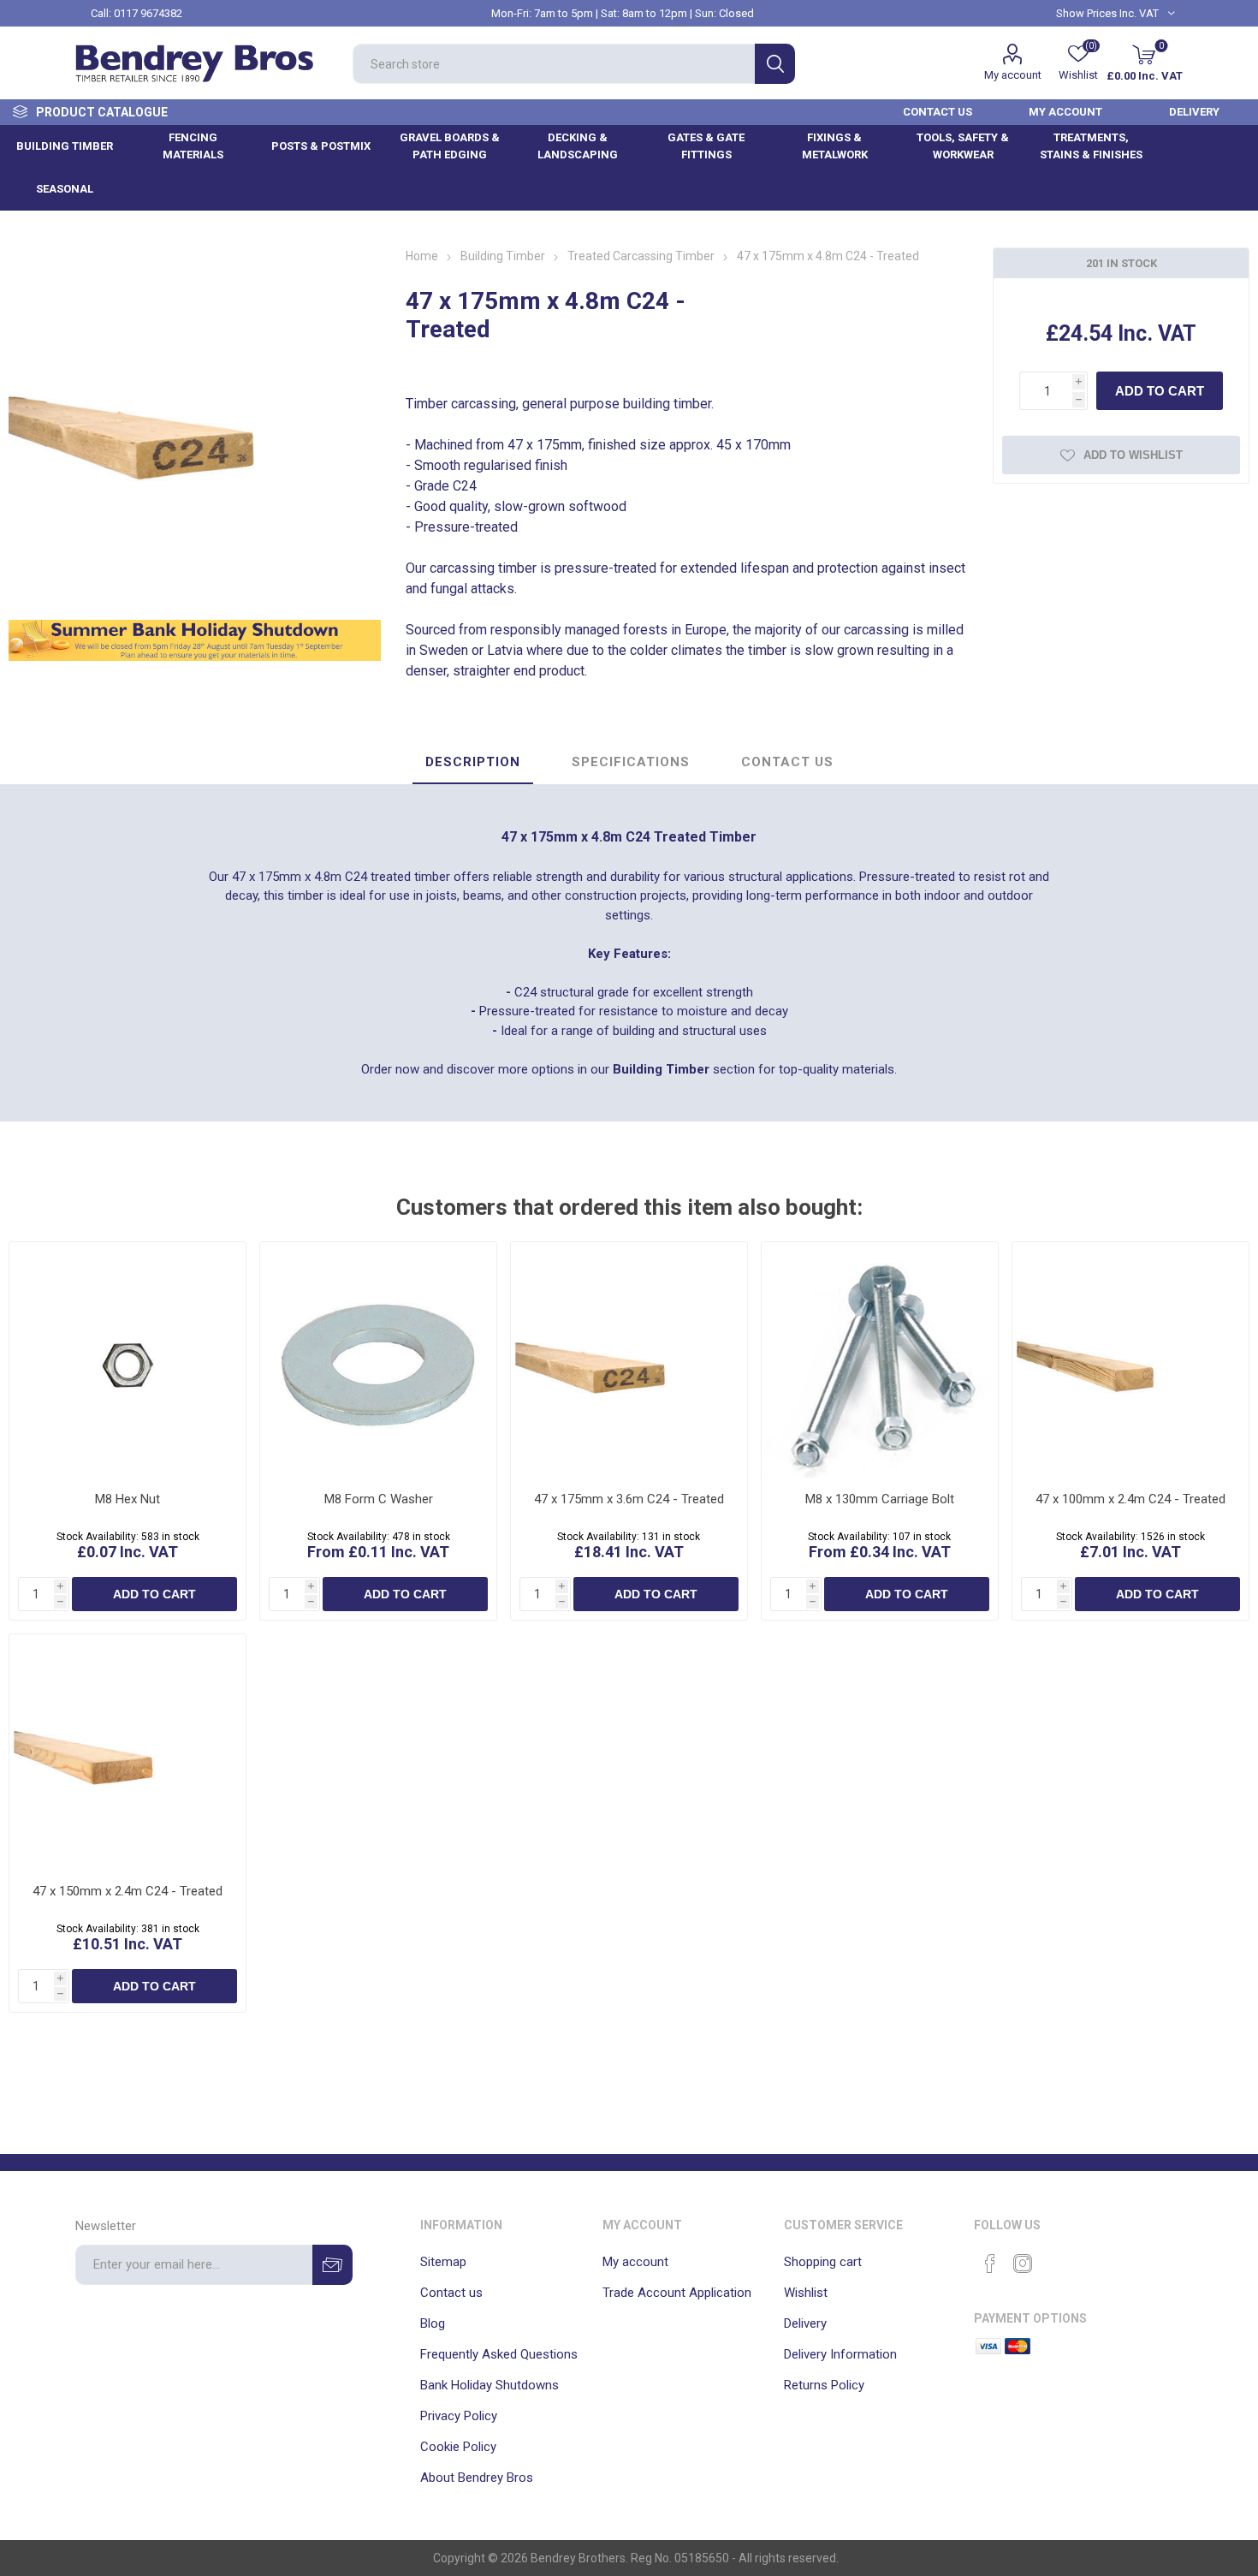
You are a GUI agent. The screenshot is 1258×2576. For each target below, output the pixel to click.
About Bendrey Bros (477, 2478)
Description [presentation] (473, 762)
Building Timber (661, 1069)
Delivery (805, 2323)
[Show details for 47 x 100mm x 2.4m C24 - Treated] (1130, 1360)
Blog (433, 2323)
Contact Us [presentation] (787, 762)
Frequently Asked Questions (499, 2354)
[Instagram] (1023, 2264)
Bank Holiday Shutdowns (490, 2385)
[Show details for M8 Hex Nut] (128, 1360)
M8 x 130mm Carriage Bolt (880, 1499)
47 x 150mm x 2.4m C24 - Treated (128, 1891)
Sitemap (443, 2262)
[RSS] (1055, 2258)
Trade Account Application (677, 2293)
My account (1013, 75)
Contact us (451, 2293)
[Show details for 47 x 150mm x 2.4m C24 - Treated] (128, 1752)
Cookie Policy (458, 2447)
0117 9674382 (148, 13)
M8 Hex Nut (128, 1499)
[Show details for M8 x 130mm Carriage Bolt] (880, 1360)
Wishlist (806, 2293)
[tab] (473, 763)
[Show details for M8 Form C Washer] (378, 1360)
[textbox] (554, 64)
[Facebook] (990, 2264)
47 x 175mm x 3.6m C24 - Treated (629, 1499)
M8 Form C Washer (379, 1499)
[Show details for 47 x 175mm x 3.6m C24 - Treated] (629, 1360)
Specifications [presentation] (631, 762)
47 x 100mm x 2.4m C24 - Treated (1130, 1499)
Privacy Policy (459, 2416)
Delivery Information (840, 2354)
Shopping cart (823, 2262)
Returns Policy (824, 2385)
